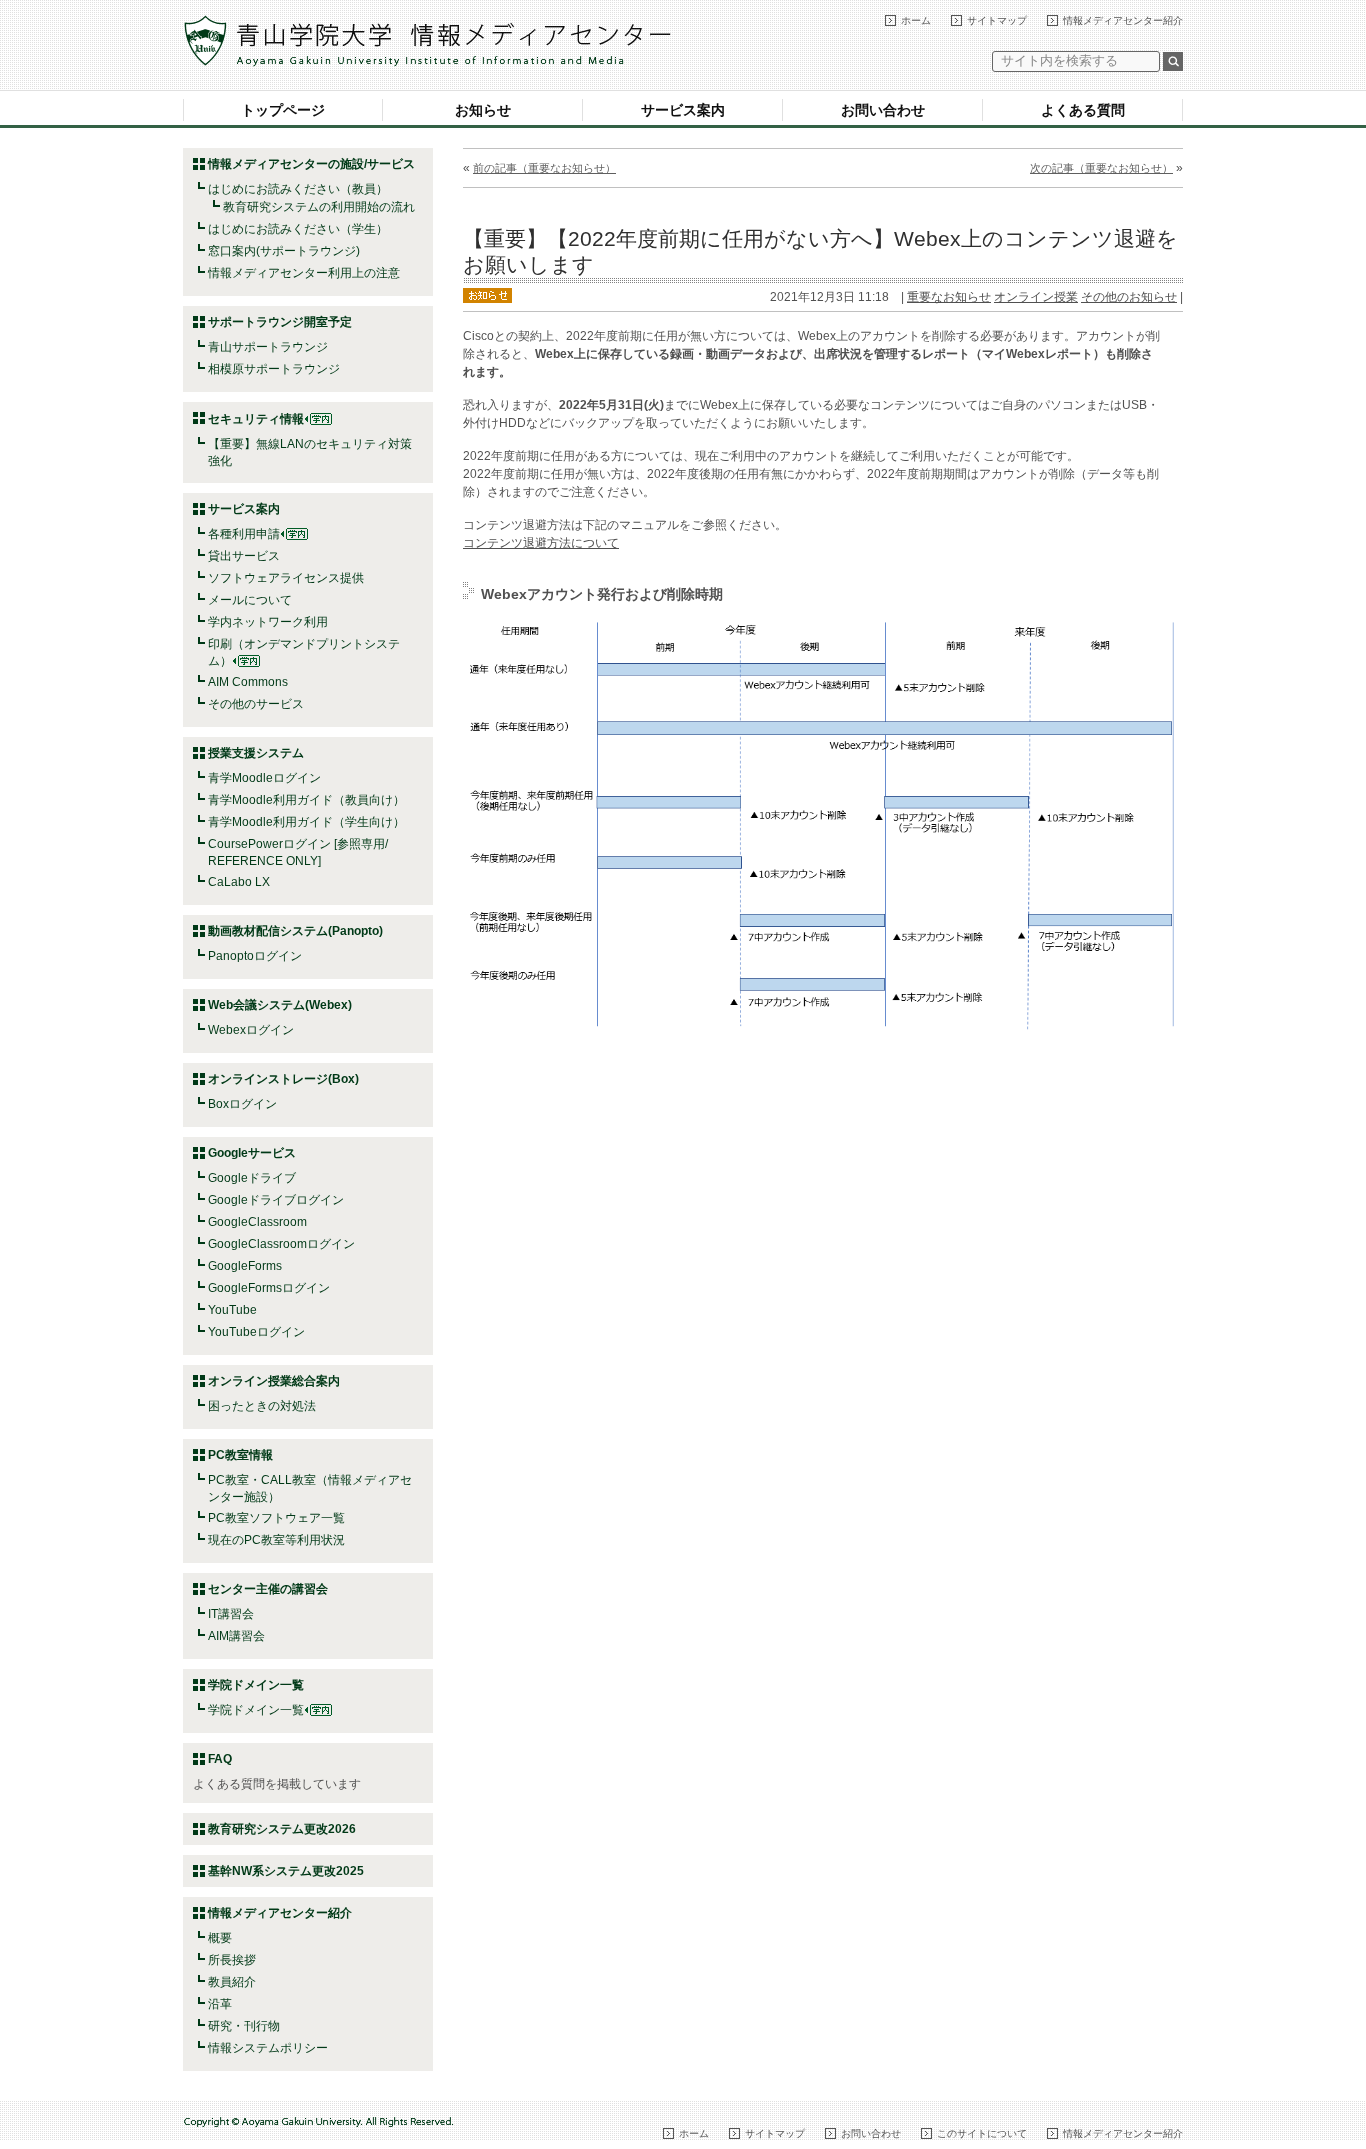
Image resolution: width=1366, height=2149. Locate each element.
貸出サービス (244, 556)
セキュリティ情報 (256, 419)
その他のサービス (256, 704)
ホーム (916, 20)
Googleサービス (252, 1153)
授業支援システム (256, 753)
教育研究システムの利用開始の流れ (319, 207)
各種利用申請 (244, 534)
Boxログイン (242, 1104)
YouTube (232, 1310)
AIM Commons (248, 682)
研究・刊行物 (244, 2026)
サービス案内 (683, 110)
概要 (220, 1938)
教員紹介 (232, 1982)
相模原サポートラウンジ (274, 369)
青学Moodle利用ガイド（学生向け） (306, 822)
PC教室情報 (240, 1455)
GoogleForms (245, 1266)
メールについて (250, 600)
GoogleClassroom (257, 1222)
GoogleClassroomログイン (281, 1244)
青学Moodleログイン (264, 778)
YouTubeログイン (256, 1332)
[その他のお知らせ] (487, 294)
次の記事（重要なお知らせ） (1101, 168)
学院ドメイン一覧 (256, 1710)
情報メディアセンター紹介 (1123, 20)
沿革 (220, 2004)
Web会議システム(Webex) (280, 1005)
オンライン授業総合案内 (274, 1381)
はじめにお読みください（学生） (298, 229)
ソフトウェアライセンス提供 (286, 578)
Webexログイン (251, 1030)
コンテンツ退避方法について (541, 543)
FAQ (220, 1759)
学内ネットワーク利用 (268, 622)
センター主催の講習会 (268, 1589)
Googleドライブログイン (276, 1200)
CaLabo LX (239, 882)
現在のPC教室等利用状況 (276, 1540)
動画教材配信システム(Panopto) (295, 931)
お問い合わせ (883, 110)
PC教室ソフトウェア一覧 (276, 1518)
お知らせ (483, 110)
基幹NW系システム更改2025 (286, 1871)
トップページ (283, 110)
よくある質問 (1083, 110)
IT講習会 (231, 1614)
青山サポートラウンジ (268, 347)
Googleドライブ (252, 1178)
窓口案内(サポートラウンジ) (284, 251)
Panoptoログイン (255, 956)
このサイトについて (982, 2133)
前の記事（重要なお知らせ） (544, 168)
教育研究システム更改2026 (282, 1829)
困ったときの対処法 (262, 1406)
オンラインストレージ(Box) (283, 1079)
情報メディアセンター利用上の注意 (304, 273)
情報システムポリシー (268, 2048)
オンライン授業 (1036, 297)
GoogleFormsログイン (269, 1288)
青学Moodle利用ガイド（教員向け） (306, 800)
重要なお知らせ (949, 297)
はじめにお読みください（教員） (298, 189)
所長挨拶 (232, 1960)
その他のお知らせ (1129, 297)
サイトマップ (997, 20)
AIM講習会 (236, 1636)
